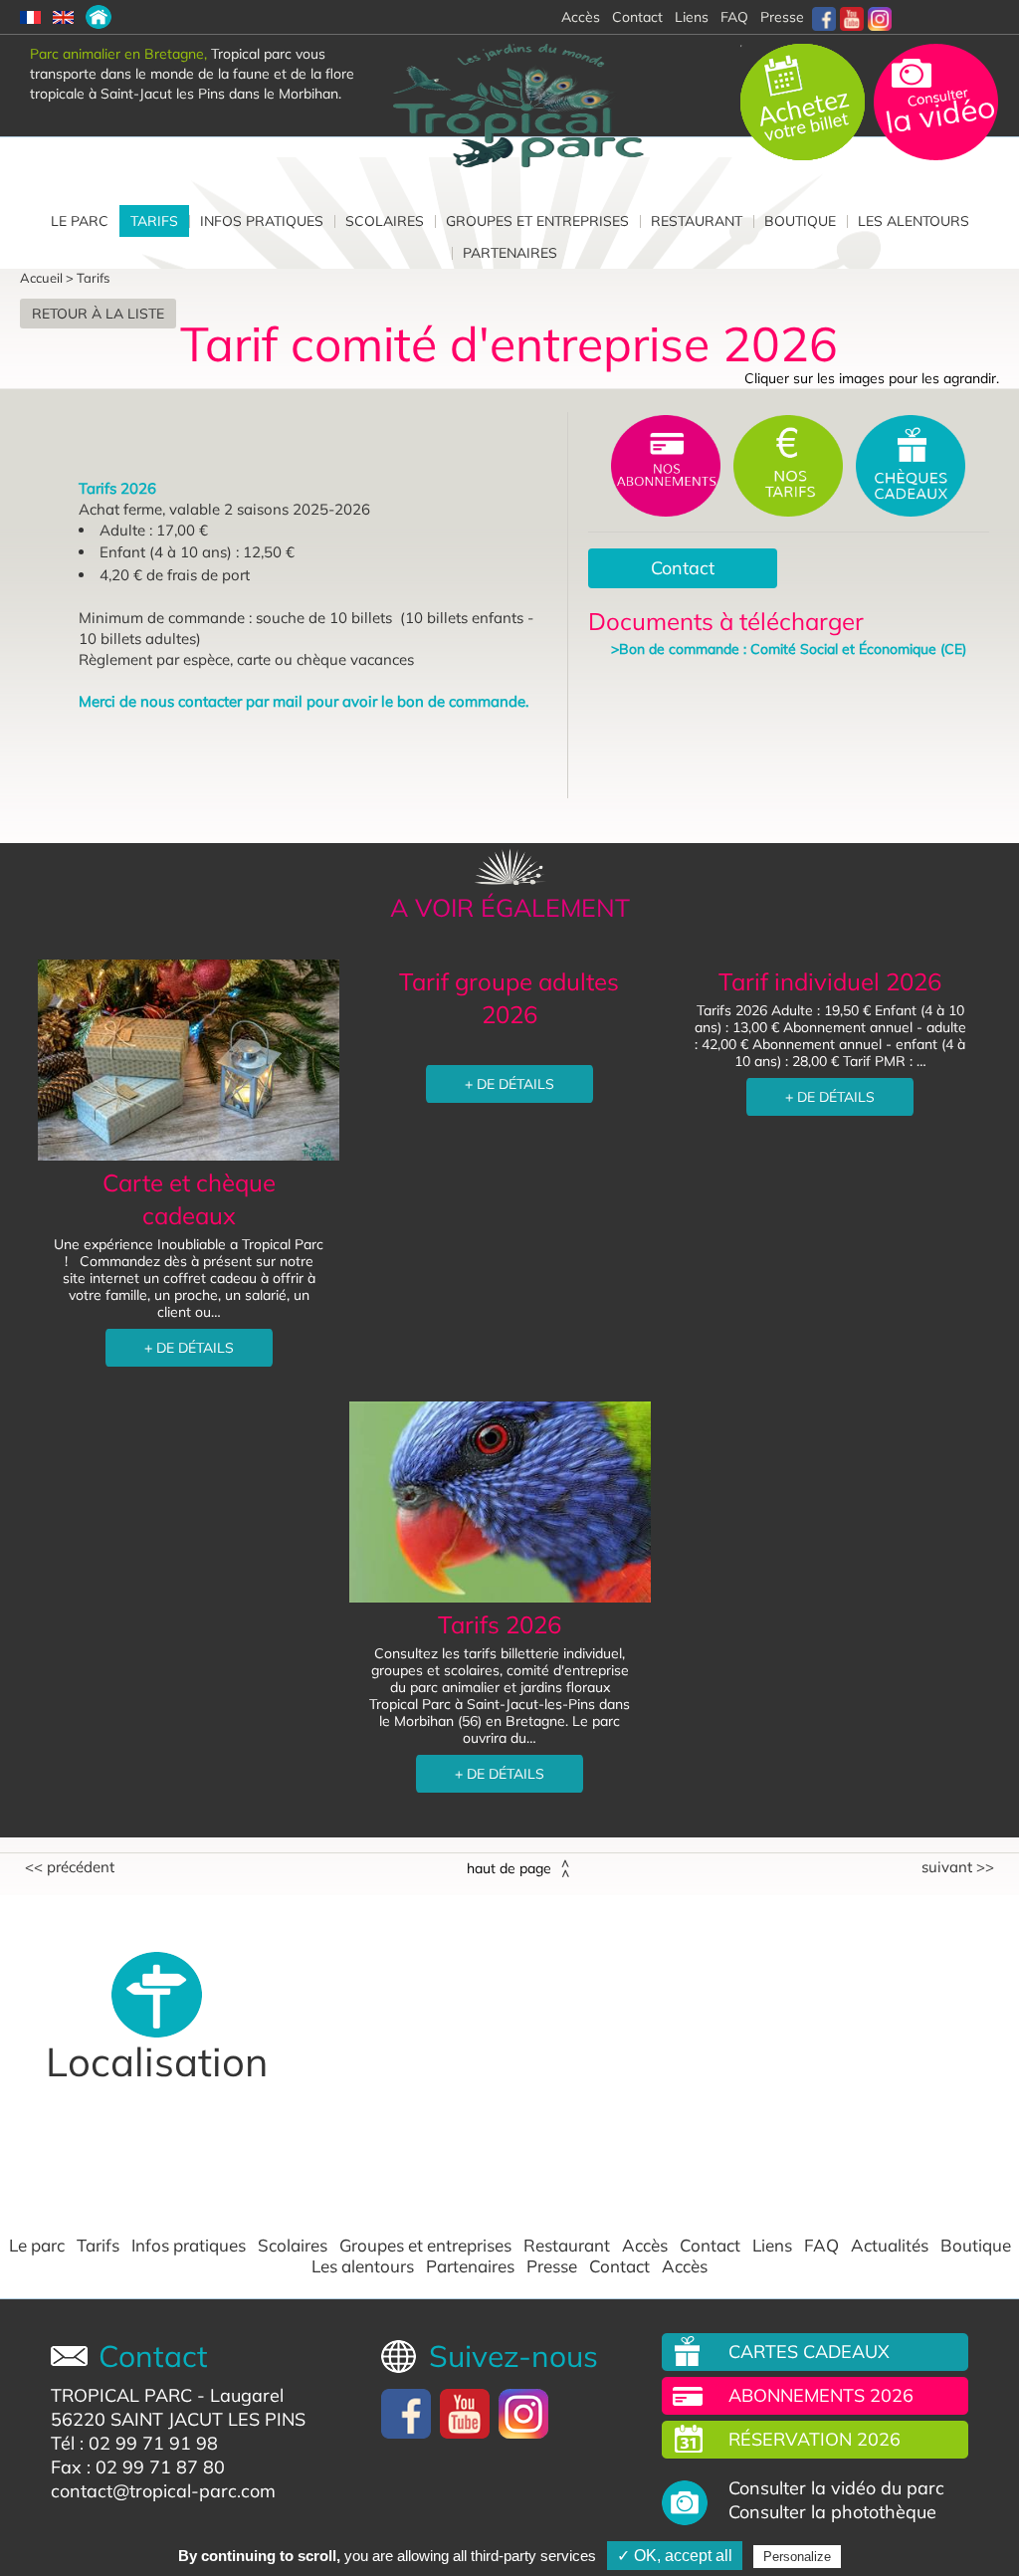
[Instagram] (880, 17)
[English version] (63, 17)
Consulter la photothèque (832, 2512)
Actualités (890, 2246)
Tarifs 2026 (500, 1624)
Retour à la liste (98, 314)
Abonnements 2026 (821, 2395)
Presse (782, 17)
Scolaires (385, 221)
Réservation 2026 (815, 2439)
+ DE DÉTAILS (189, 1348)
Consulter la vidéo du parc (836, 2488)
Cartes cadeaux (809, 2352)
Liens (692, 17)
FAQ (734, 17)
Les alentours (914, 221)
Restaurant (697, 221)
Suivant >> (958, 1867)
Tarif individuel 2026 (830, 981)
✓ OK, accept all (675, 2556)
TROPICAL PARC (121, 2395)
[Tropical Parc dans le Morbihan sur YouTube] (852, 17)
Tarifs (154, 221)
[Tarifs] (99, 17)
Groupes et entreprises (537, 221)
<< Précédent (70, 1867)
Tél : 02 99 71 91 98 (134, 2443)
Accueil (41, 278)
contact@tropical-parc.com (163, 2491)
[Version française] (30, 17)
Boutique (800, 221)
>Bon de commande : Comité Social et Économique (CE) (789, 649)
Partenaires (510, 253)
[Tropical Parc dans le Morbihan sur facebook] (824, 17)
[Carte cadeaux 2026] (911, 464)
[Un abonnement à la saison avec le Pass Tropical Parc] (668, 464)
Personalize (797, 2557)
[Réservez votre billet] (805, 101)
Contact (683, 568)
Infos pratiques (262, 221)
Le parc (80, 221)
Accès (645, 2246)
